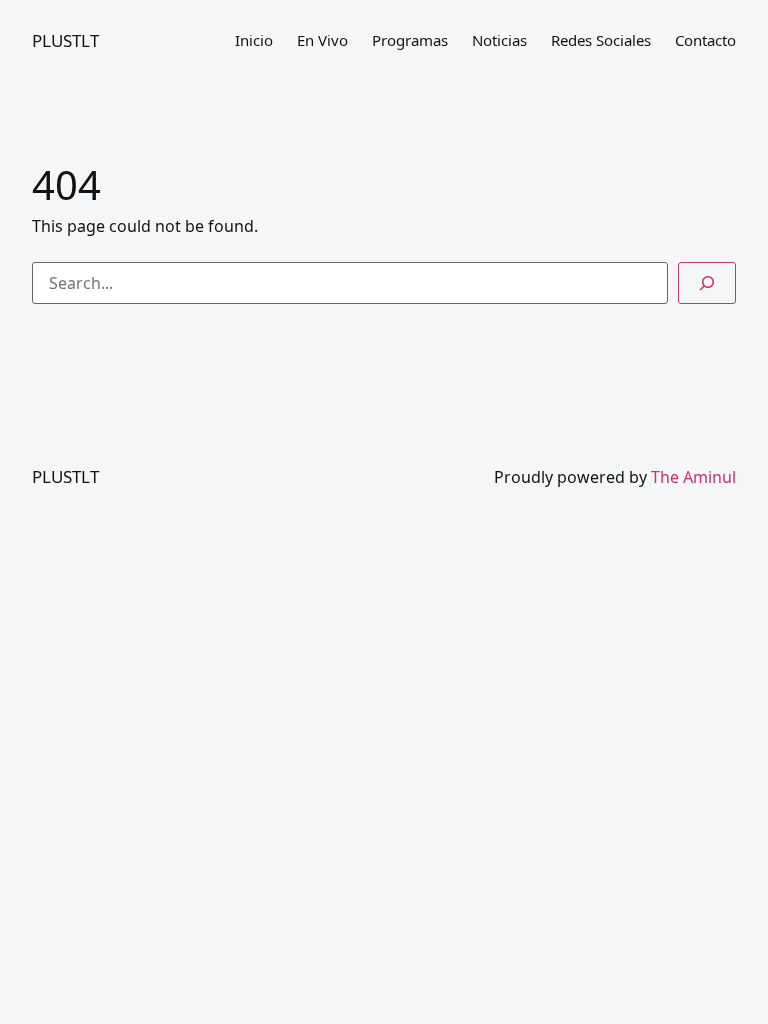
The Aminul (693, 477)
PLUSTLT (65, 40)
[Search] (707, 283)
